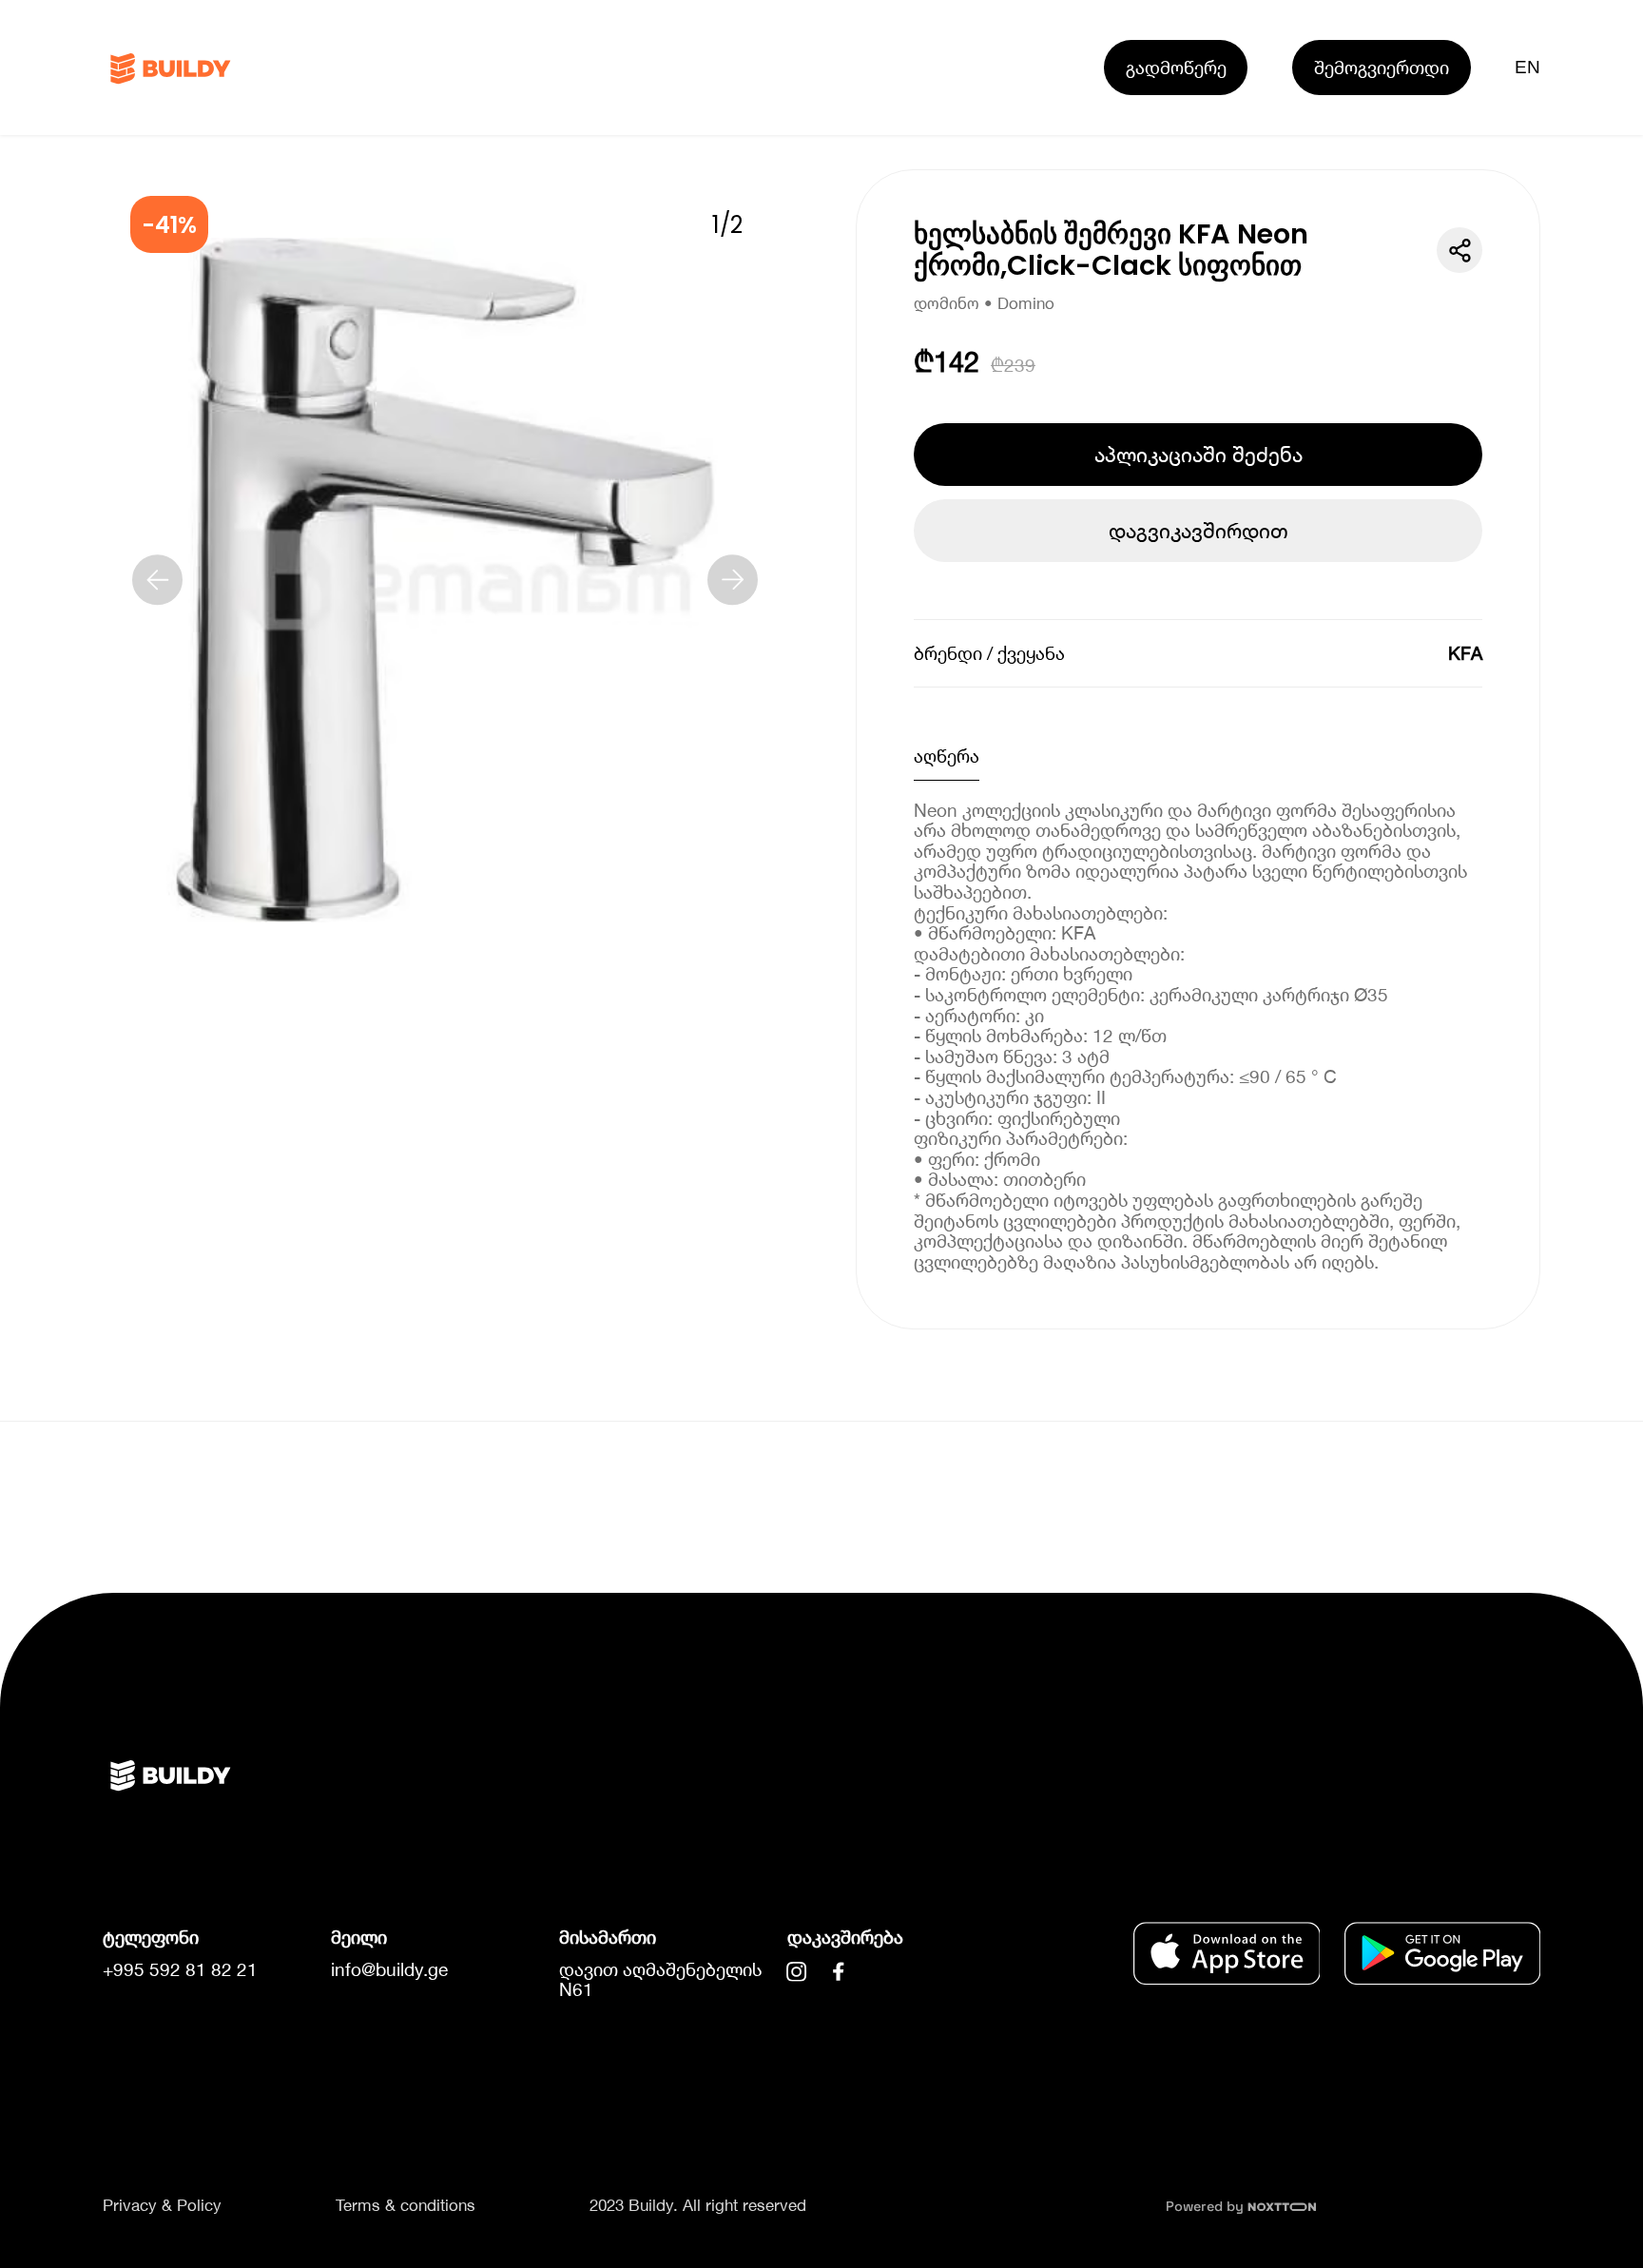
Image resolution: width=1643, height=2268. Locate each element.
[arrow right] (733, 580)
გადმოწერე (1176, 67)
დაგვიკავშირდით (1198, 531)
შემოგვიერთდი (1382, 67)
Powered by (1207, 2206)
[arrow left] (158, 580)
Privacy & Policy (162, 2205)
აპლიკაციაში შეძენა (1198, 455)
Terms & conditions (406, 2205)
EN (1528, 67)
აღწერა (947, 756)
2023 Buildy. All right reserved (698, 2205)
